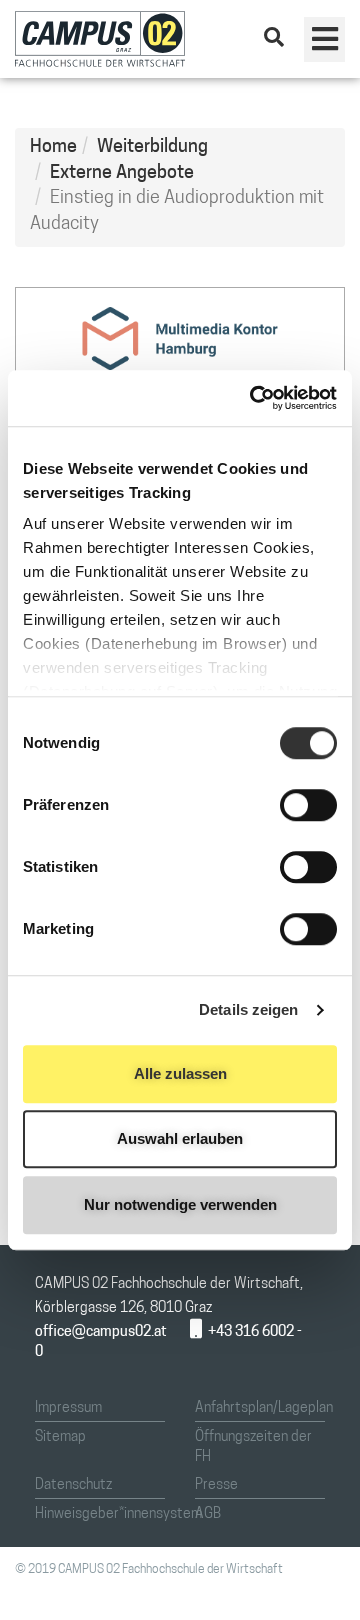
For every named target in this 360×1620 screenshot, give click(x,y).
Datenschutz (73, 1485)
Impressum (68, 1408)
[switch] (308, 805)
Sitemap (60, 1437)
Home (53, 148)
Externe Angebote (122, 174)
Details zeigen (248, 1009)
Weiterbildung (152, 148)
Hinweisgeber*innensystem (118, 1514)
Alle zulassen (180, 1073)
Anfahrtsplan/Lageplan (264, 1408)
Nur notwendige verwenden (180, 1204)
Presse (216, 1485)
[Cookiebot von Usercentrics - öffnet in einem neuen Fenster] (254, 398)
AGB (208, 1514)
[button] (324, 39)
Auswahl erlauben (180, 1138)
